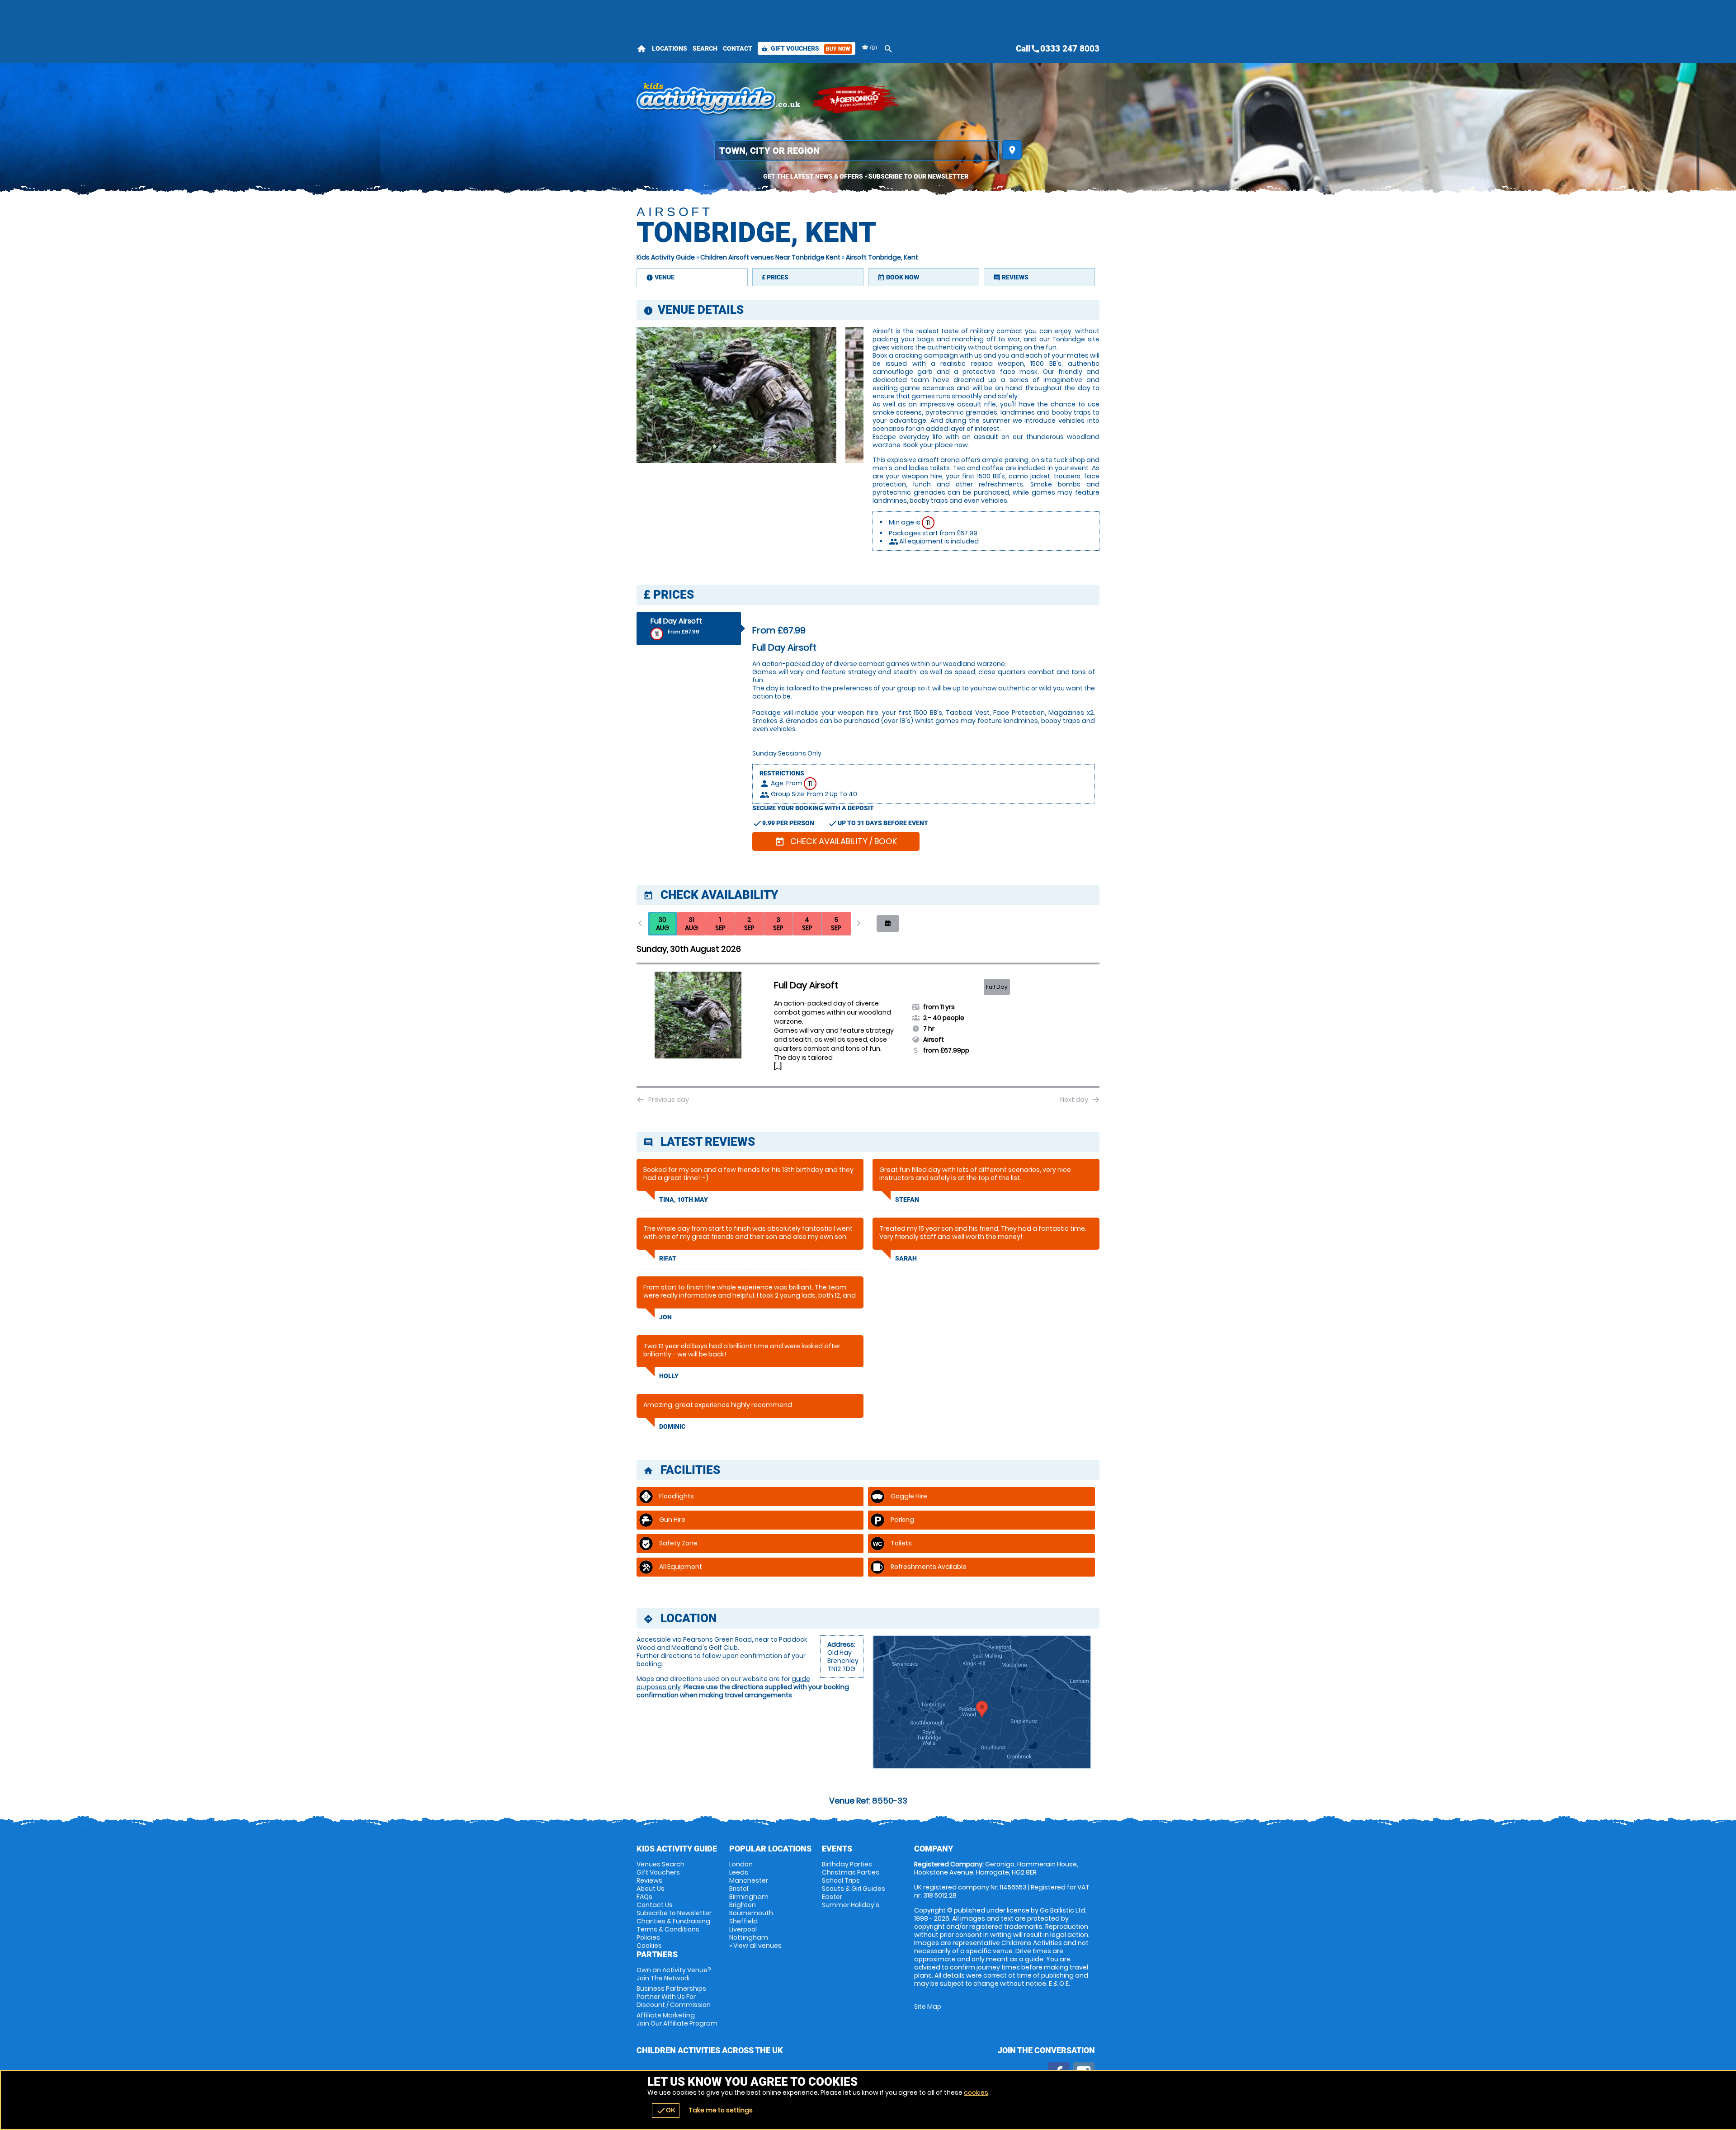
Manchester (749, 1880)
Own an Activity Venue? (674, 1974)
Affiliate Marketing (677, 2019)
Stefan (907, 1200)
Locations (670, 48)
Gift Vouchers (806, 48)
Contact (738, 48)
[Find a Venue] (856, 151)
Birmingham (749, 1897)
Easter (832, 1897)
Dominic (672, 1426)
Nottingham (749, 1937)
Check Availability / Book (836, 841)
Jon (665, 1317)
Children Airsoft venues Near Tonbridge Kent (770, 257)
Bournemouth (751, 1913)
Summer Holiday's (851, 1905)
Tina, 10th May (684, 1200)
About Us (651, 1889)
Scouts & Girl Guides (854, 1889)
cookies (976, 2092)
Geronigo (856, 99)
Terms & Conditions (668, 1929)
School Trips (841, 1880)
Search (705, 48)
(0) (873, 48)
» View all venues (755, 1946)
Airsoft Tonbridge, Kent (882, 257)
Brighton (743, 1905)
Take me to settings (721, 2110)
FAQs (644, 1897)
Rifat (668, 1258)
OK (666, 2111)
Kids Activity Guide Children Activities (719, 99)
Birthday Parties (847, 1864)
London (741, 1864)
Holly (669, 1376)
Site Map (928, 2007)
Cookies (649, 1946)
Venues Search (660, 1864)
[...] (778, 1067)
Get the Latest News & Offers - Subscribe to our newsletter (866, 176)
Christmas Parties (851, 1872)
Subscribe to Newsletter (674, 1913)
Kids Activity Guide (666, 257)
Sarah (906, 1258)
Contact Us (655, 1905)
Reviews (649, 1880)
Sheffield (743, 1921)
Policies (648, 1937)
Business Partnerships (674, 1997)
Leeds (739, 1872)
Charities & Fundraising (673, 1921)
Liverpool (743, 1929)
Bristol (739, 1889)
